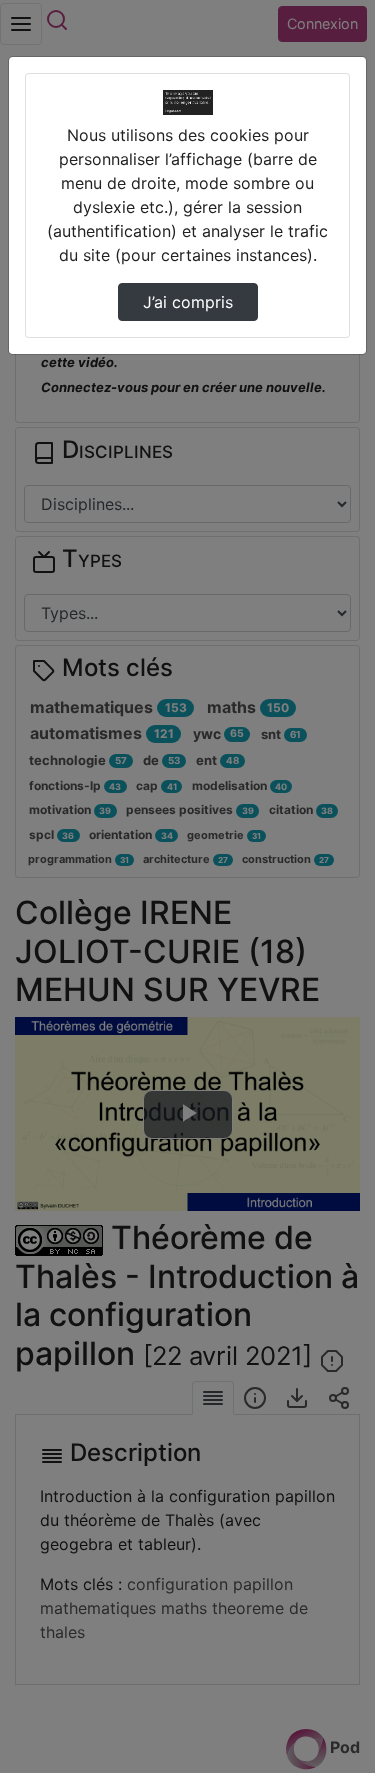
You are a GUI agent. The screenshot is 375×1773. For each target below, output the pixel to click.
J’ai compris (188, 302)
